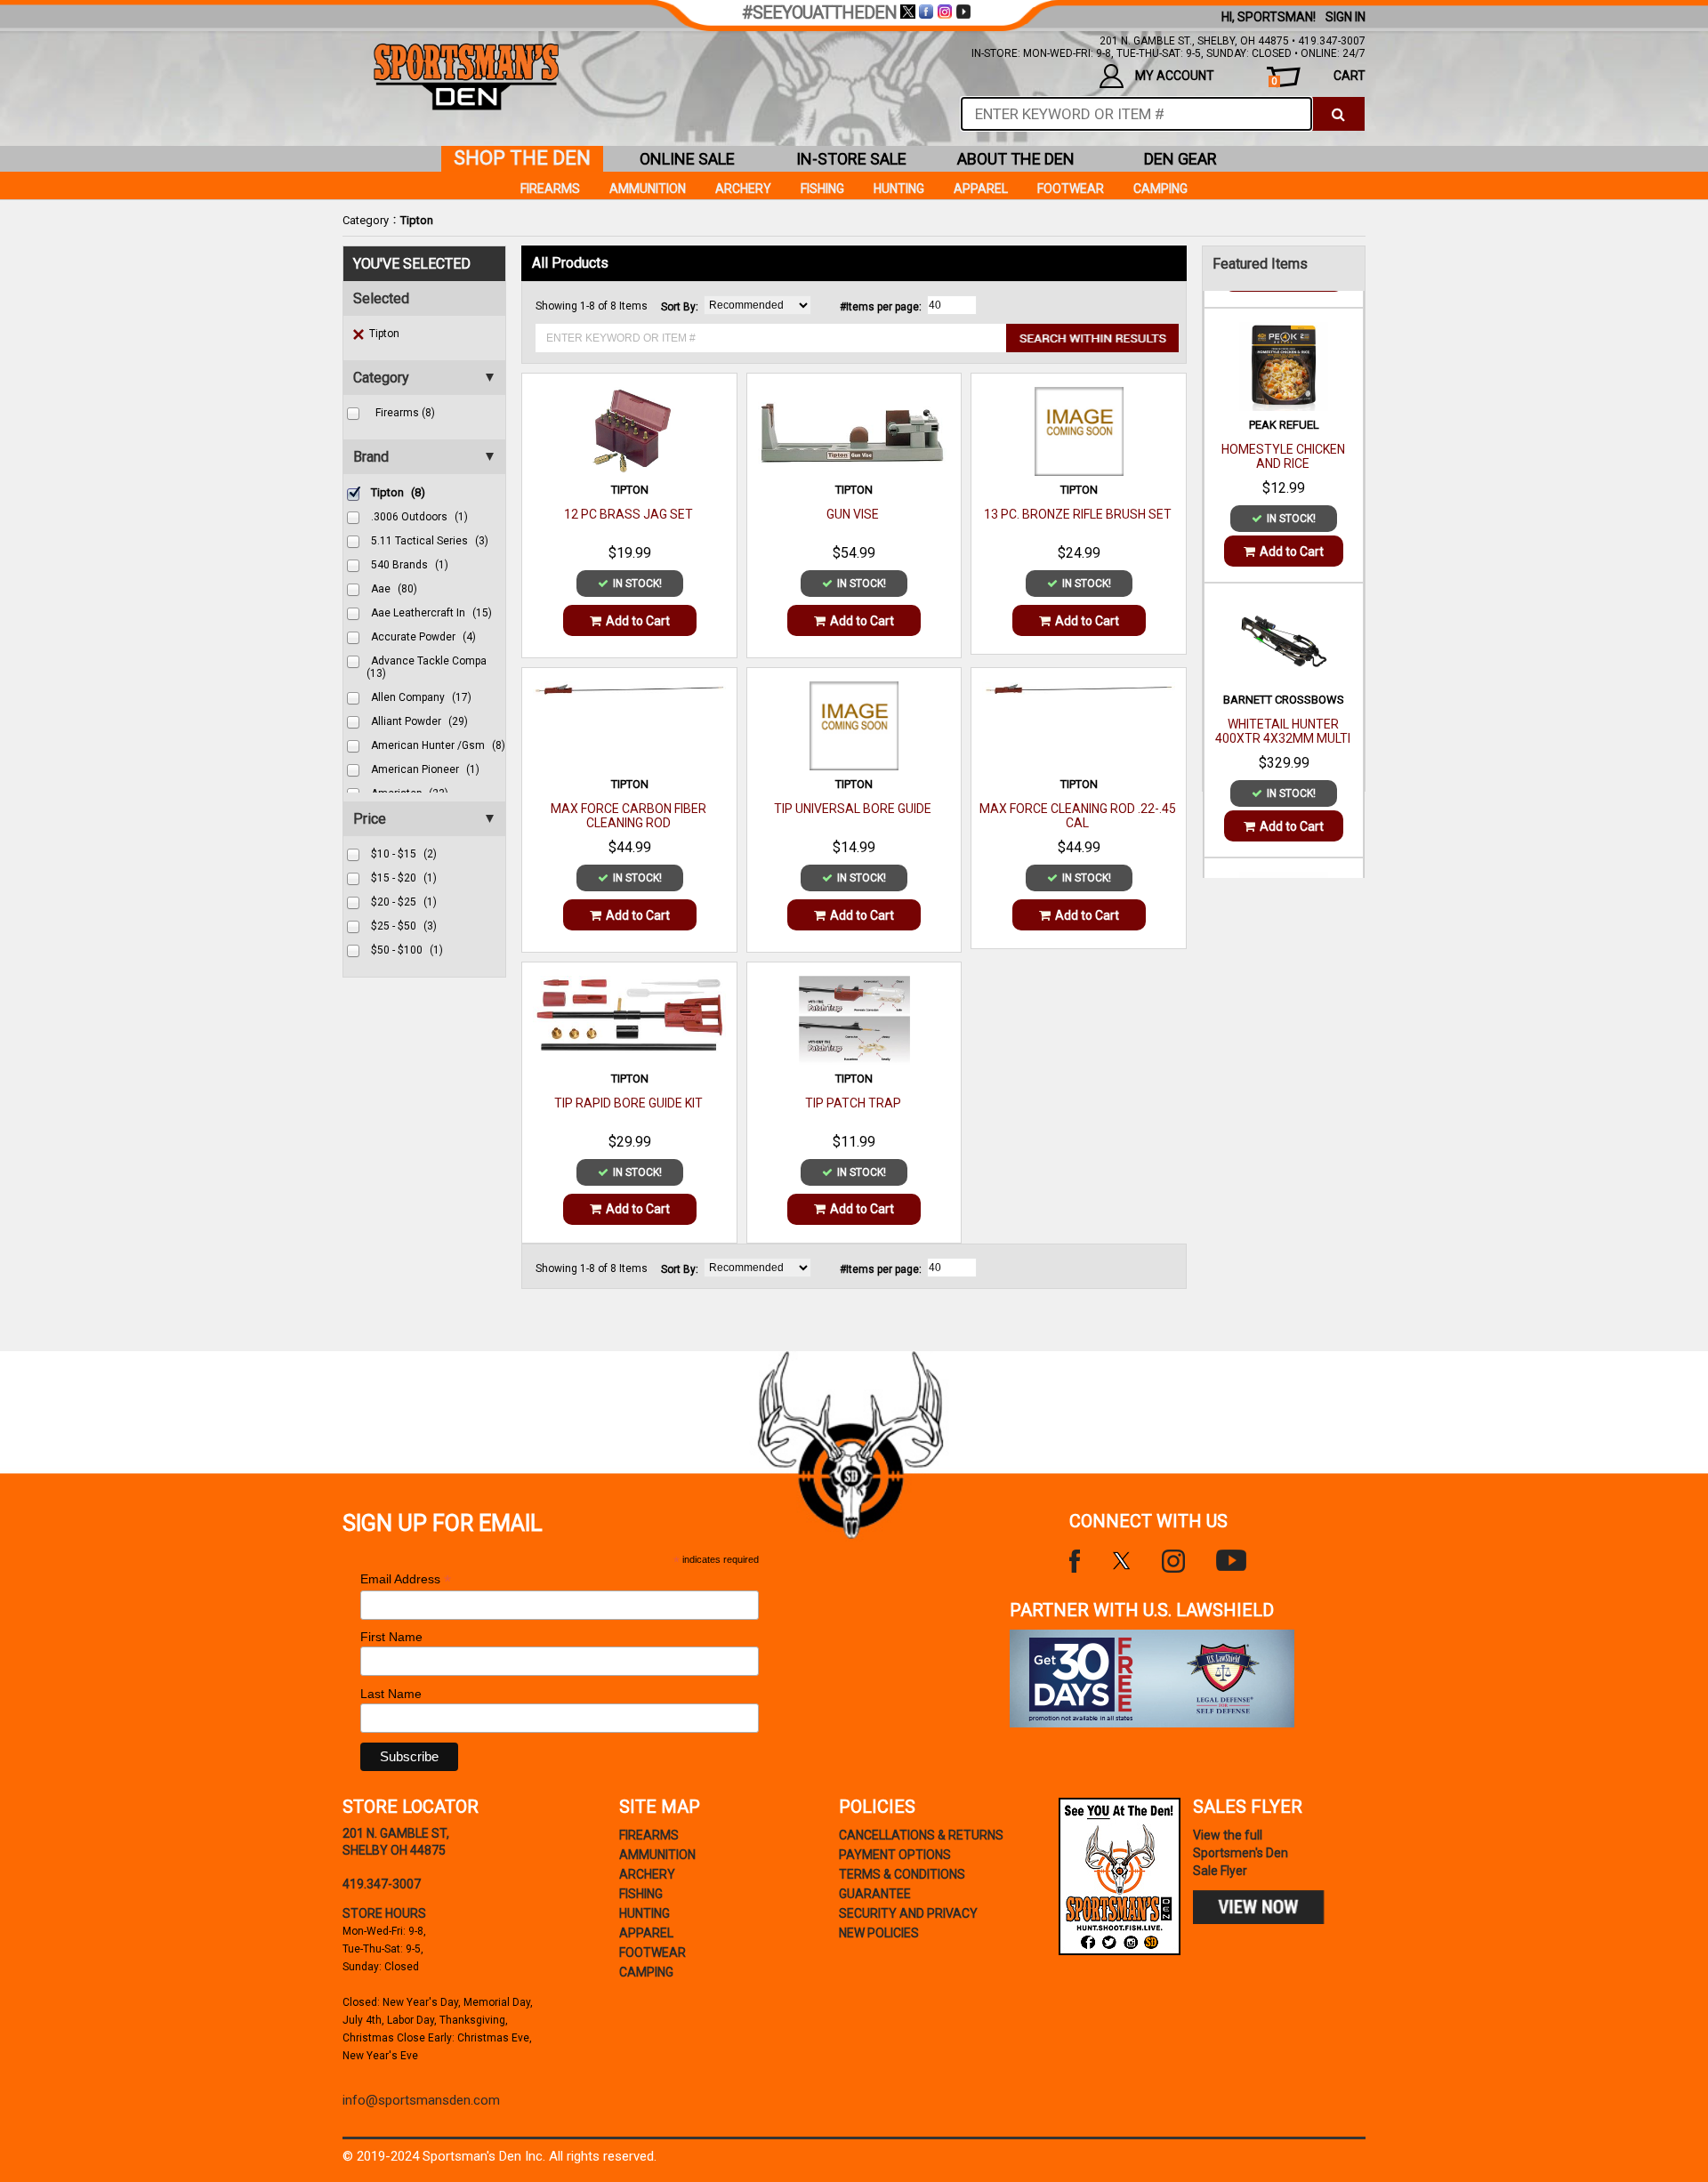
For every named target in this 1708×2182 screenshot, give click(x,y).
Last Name (391, 1694)
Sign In (1345, 17)
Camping (1160, 189)
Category (366, 220)
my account (1175, 76)
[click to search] (1338, 114)
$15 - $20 (404, 878)
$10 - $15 (404, 854)
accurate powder (423, 637)
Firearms (550, 189)
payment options (895, 1855)
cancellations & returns (921, 1835)
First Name (391, 1637)
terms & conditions (902, 1874)
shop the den (522, 158)
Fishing (822, 189)
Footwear (1071, 189)
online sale (687, 159)
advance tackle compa (427, 667)
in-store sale (851, 159)
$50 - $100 (407, 950)
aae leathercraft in (431, 613)
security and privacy (908, 1913)
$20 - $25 (404, 902)
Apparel (981, 189)
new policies (879, 1933)
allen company (421, 697)
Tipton (417, 220)
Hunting (899, 189)
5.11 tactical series (430, 541)
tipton (398, 492)
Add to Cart (638, 621)
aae (394, 589)
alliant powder (419, 721)
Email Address (406, 1579)
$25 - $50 (404, 926)
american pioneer (425, 769)
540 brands (410, 565)
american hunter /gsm (438, 745)
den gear (1180, 159)
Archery (743, 189)
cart (1318, 78)
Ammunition (648, 189)
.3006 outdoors (419, 517)
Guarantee (875, 1894)
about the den (1016, 159)
